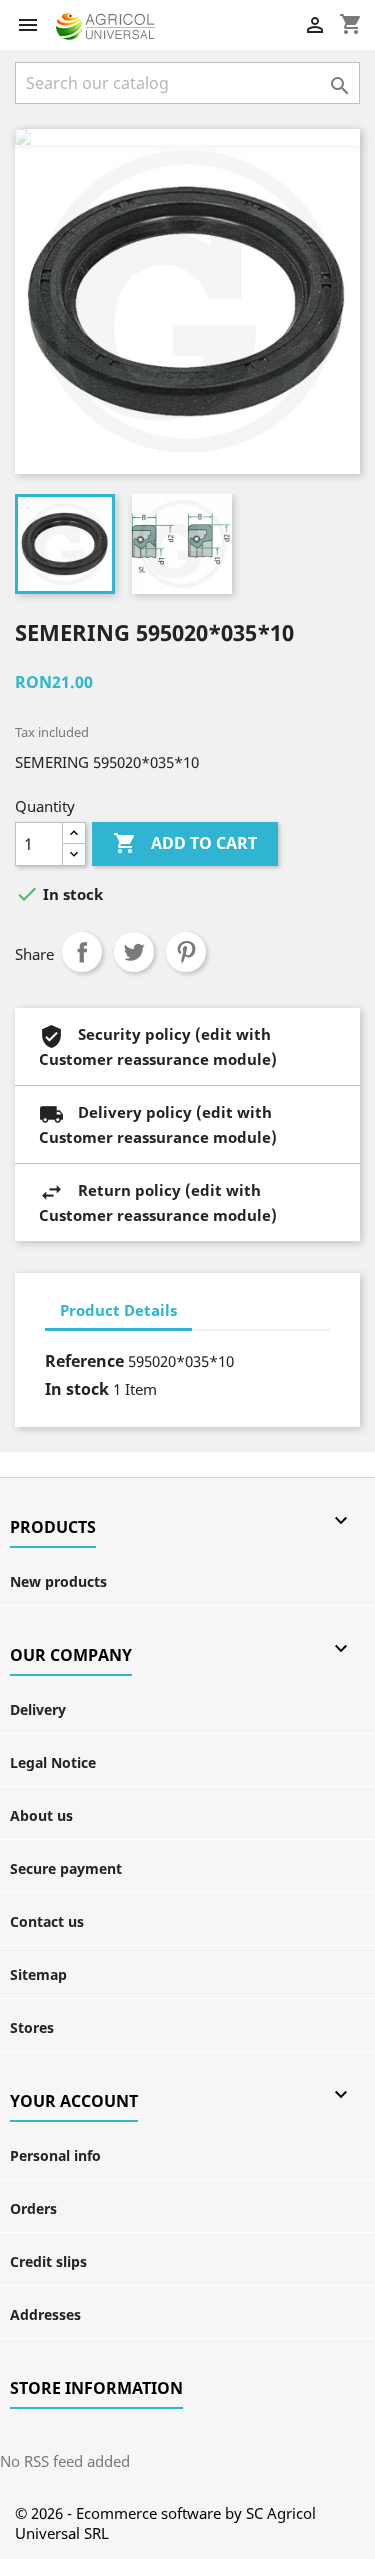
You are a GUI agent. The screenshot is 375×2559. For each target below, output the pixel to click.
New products (58, 1581)
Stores (32, 2027)
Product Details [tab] (118, 1310)
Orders (33, 2208)
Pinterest (186, 952)
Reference (84, 1361)
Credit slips (48, 2261)
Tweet (134, 952)
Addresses (45, 2314)
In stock (77, 1389)
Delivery (38, 1709)
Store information (96, 2388)
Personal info (55, 2155)
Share (82, 952)
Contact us (47, 1921)
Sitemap (38, 1974)
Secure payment (66, 1868)
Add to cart (185, 843)
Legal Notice (53, 1762)
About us (41, 1815)
